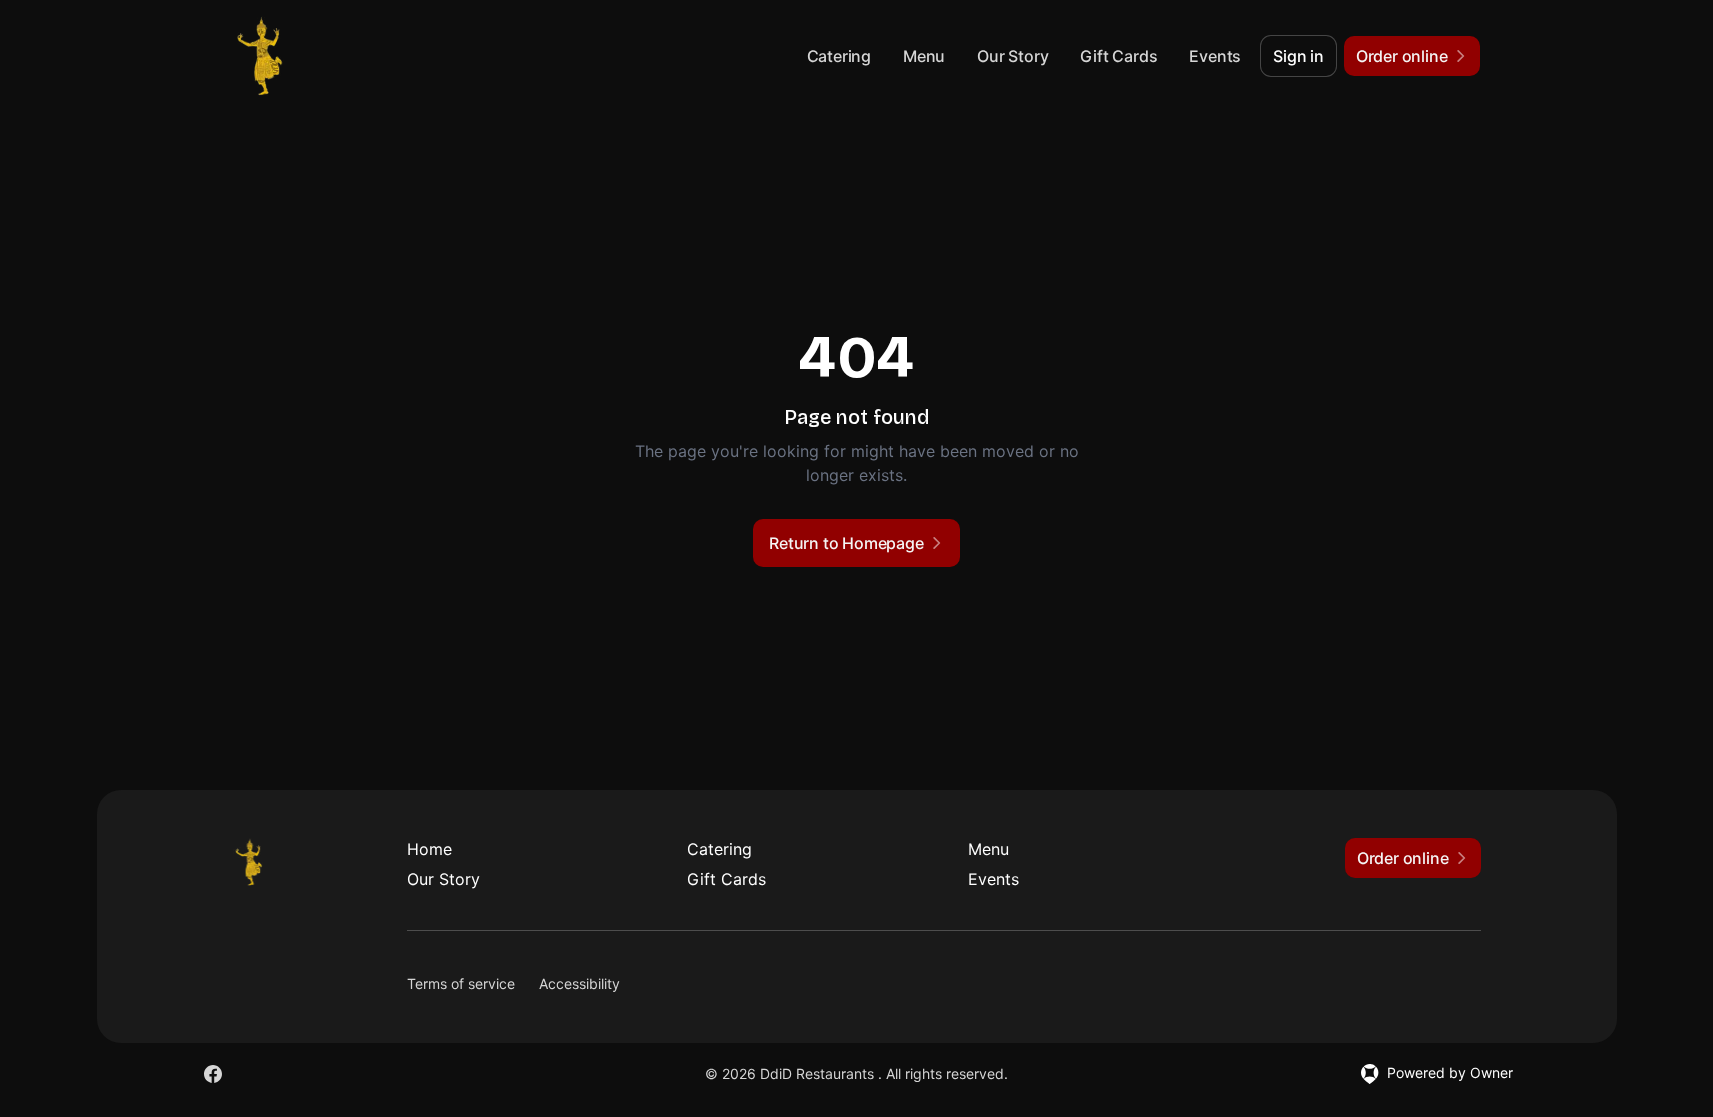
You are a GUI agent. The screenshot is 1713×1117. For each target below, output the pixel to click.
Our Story (1012, 56)
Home (429, 849)
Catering (839, 56)
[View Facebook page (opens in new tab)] (213, 1074)
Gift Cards (1118, 56)
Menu (924, 56)
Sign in (1298, 56)
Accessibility (579, 983)
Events (1215, 56)
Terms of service (461, 983)
